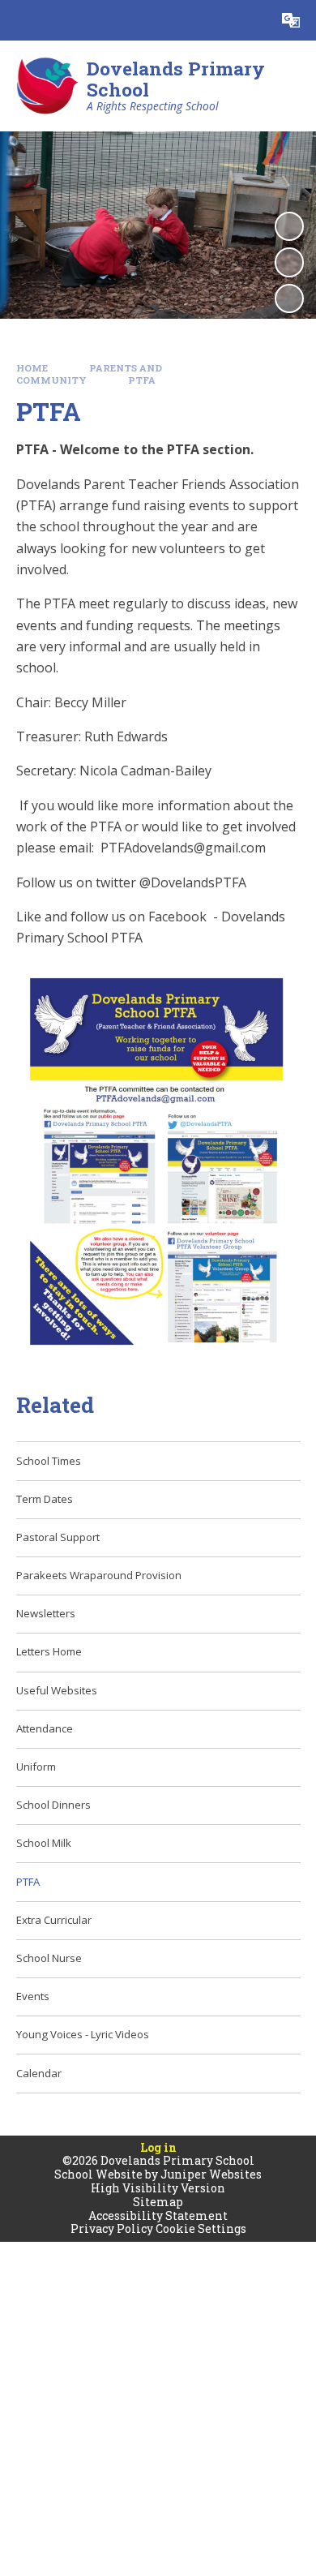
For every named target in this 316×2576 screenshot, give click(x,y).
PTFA (142, 380)
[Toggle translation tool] (291, 20)
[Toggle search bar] (250, 20)
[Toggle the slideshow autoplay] (289, 226)
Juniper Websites (211, 2174)
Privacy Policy (112, 2228)
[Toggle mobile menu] (20, 20)
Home (32, 368)
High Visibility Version (158, 2188)
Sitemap (158, 2202)
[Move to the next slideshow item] (289, 298)
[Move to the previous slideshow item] (289, 262)
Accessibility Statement (158, 2215)
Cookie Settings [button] (201, 2228)
